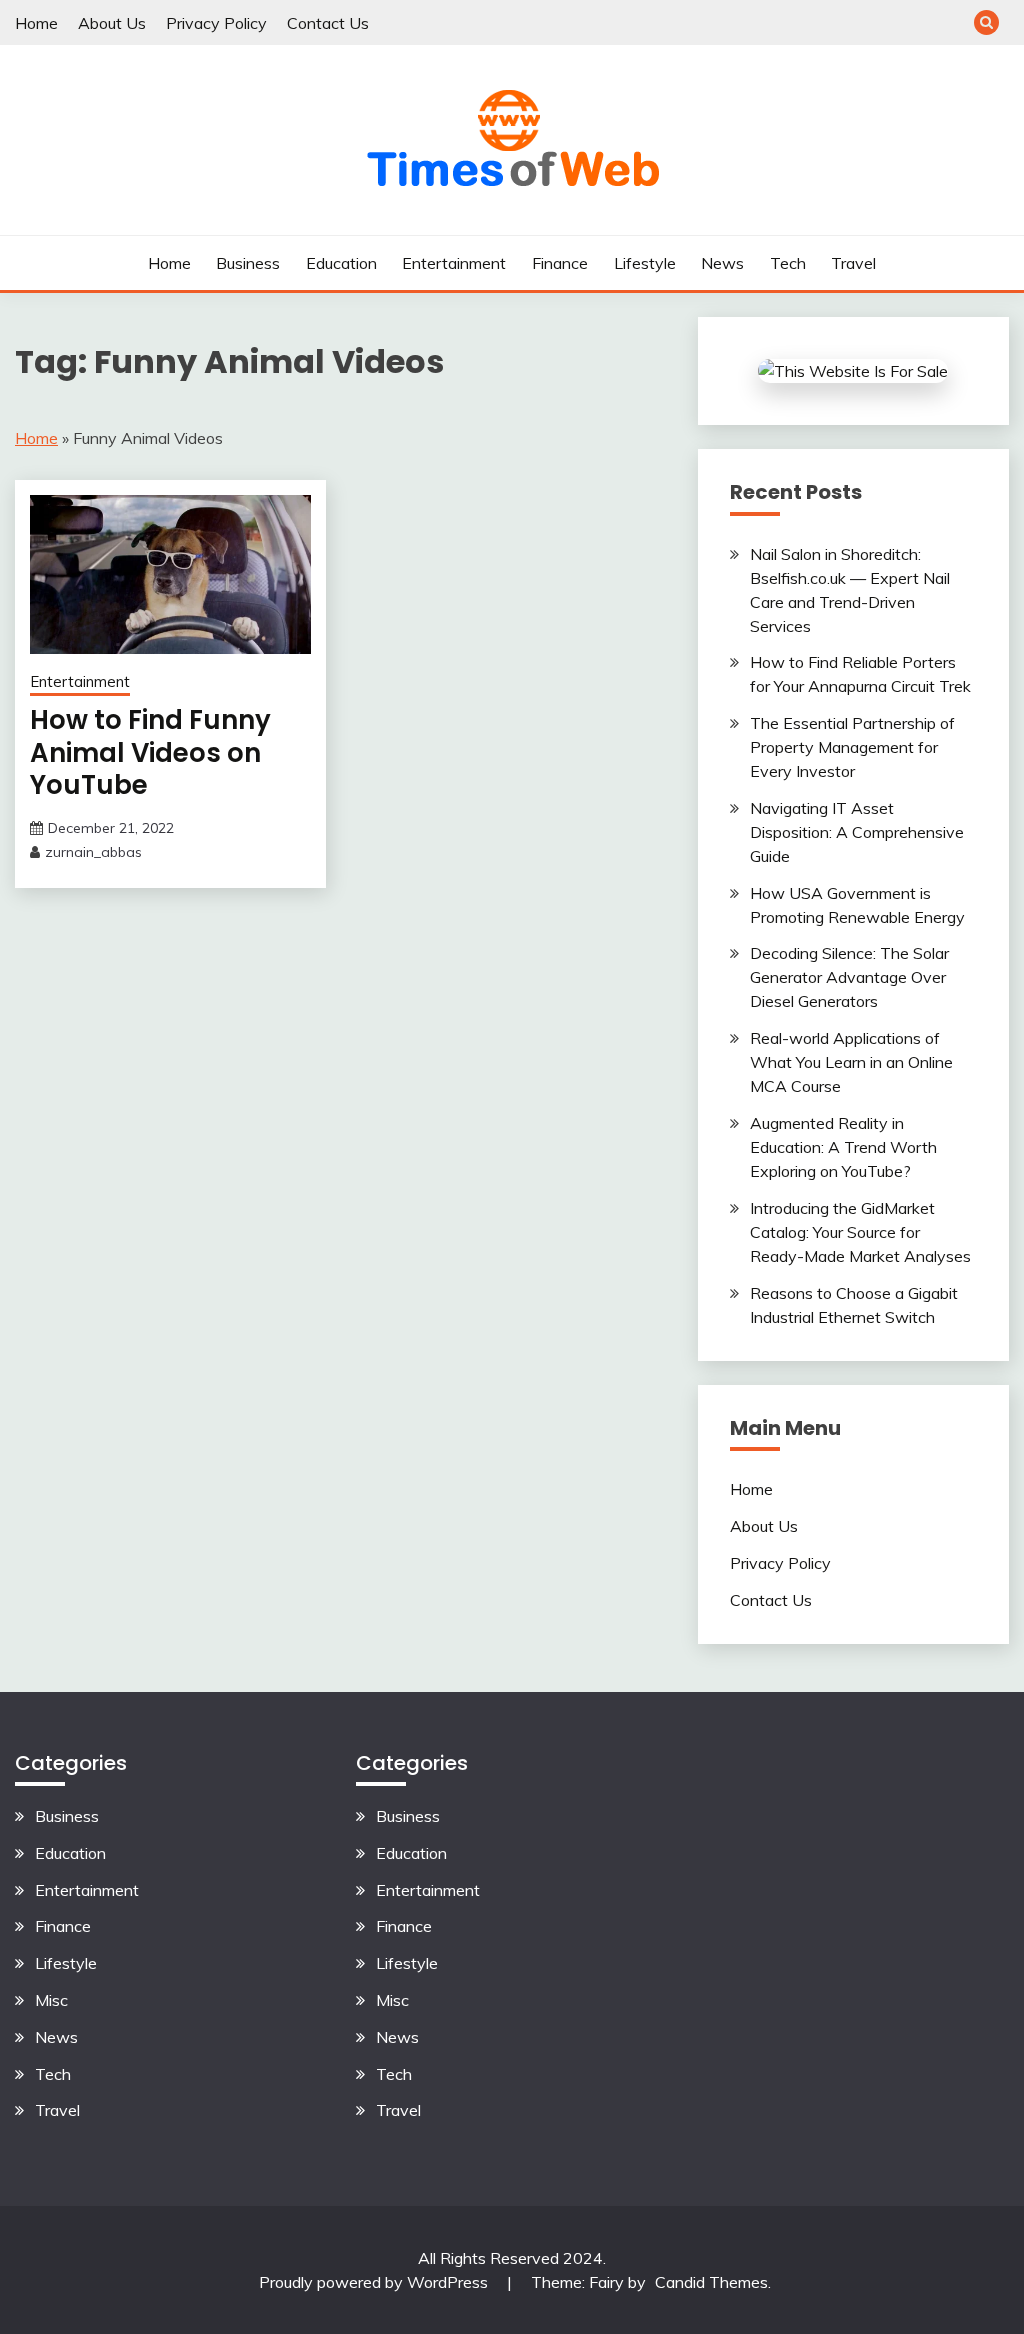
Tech (788, 263)
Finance (560, 263)
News (722, 263)
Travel (853, 263)
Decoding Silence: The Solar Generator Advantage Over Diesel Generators (849, 977)
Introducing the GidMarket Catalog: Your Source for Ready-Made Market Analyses (860, 1232)
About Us (112, 23)
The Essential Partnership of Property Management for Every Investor (852, 747)
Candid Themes (711, 2282)
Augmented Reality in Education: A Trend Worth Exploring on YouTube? (843, 1147)
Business (248, 263)
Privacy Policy (216, 23)
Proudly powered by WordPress (375, 2282)
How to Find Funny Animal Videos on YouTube (150, 752)
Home (36, 23)
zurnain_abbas (93, 852)
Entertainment (454, 263)
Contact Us (328, 23)
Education (341, 263)
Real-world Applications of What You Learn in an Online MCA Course (851, 1062)
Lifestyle (645, 263)
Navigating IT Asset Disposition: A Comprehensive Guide (857, 832)
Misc (51, 2000)
